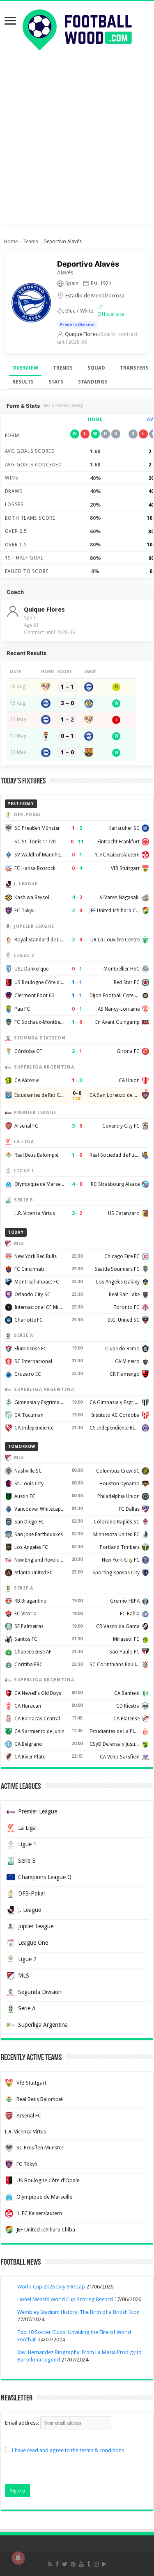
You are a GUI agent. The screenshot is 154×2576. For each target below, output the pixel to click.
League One (33, 1943)
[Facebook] (57, 2564)
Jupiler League (36, 1926)
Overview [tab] (25, 368)
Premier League (38, 1811)
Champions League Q (45, 1877)
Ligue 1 (27, 1844)
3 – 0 (67, 703)
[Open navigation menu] (10, 22)
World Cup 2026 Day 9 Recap (51, 2287)
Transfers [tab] (134, 368)
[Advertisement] (77, 136)
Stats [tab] (56, 382)
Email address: (23, 2423)
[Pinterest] (73, 2564)
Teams (31, 242)
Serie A (27, 2008)
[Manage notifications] (18, 2558)
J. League (30, 1910)
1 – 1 (67, 687)
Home (11, 242)
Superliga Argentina (43, 2025)
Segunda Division (40, 1992)
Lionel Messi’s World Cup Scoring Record (65, 2299)
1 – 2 (67, 719)
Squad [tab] (96, 368)
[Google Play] (104, 2564)
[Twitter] (65, 2564)
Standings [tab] (93, 382)
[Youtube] (81, 2564)
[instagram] (96, 2564)
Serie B (27, 1861)
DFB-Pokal (31, 1893)
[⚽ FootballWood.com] (77, 28)
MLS (24, 1975)
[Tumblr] (89, 2564)
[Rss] (50, 2564)
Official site (111, 314)
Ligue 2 (27, 1959)
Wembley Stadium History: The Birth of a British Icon (78, 2312)
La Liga (27, 1828)
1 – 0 (67, 752)
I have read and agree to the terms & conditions (68, 2450)
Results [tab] (23, 382)
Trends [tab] (63, 368)
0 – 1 (67, 736)
